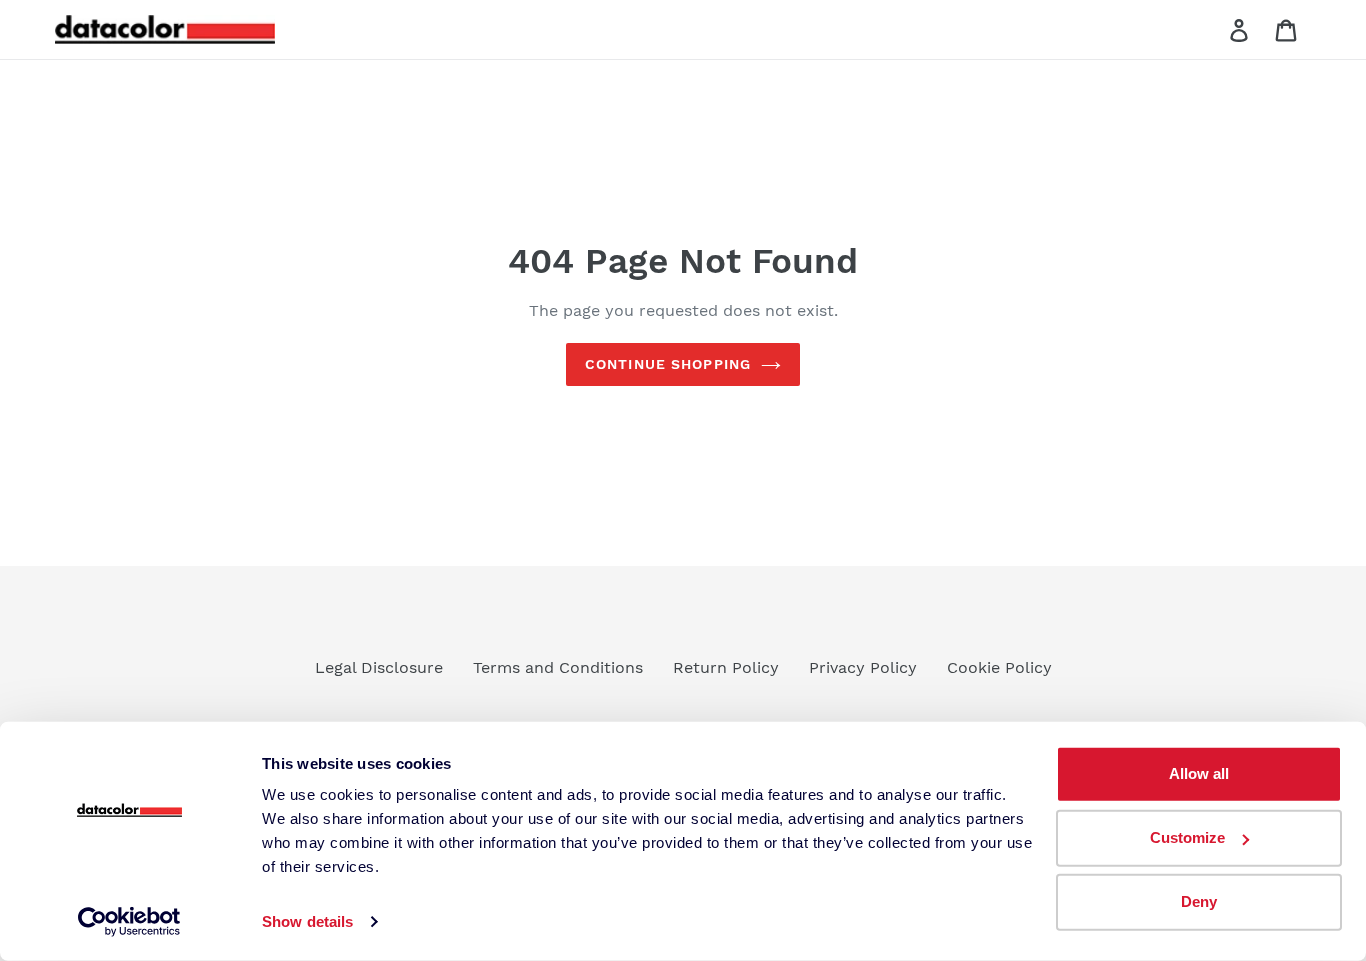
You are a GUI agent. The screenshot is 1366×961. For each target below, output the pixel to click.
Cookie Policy (999, 667)
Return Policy (726, 667)
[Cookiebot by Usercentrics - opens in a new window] (129, 922)
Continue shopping (668, 364)
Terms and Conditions (558, 667)
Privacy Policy (863, 667)
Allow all (1199, 773)
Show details (307, 921)
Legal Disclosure (379, 667)
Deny (1199, 901)
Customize (1187, 837)
